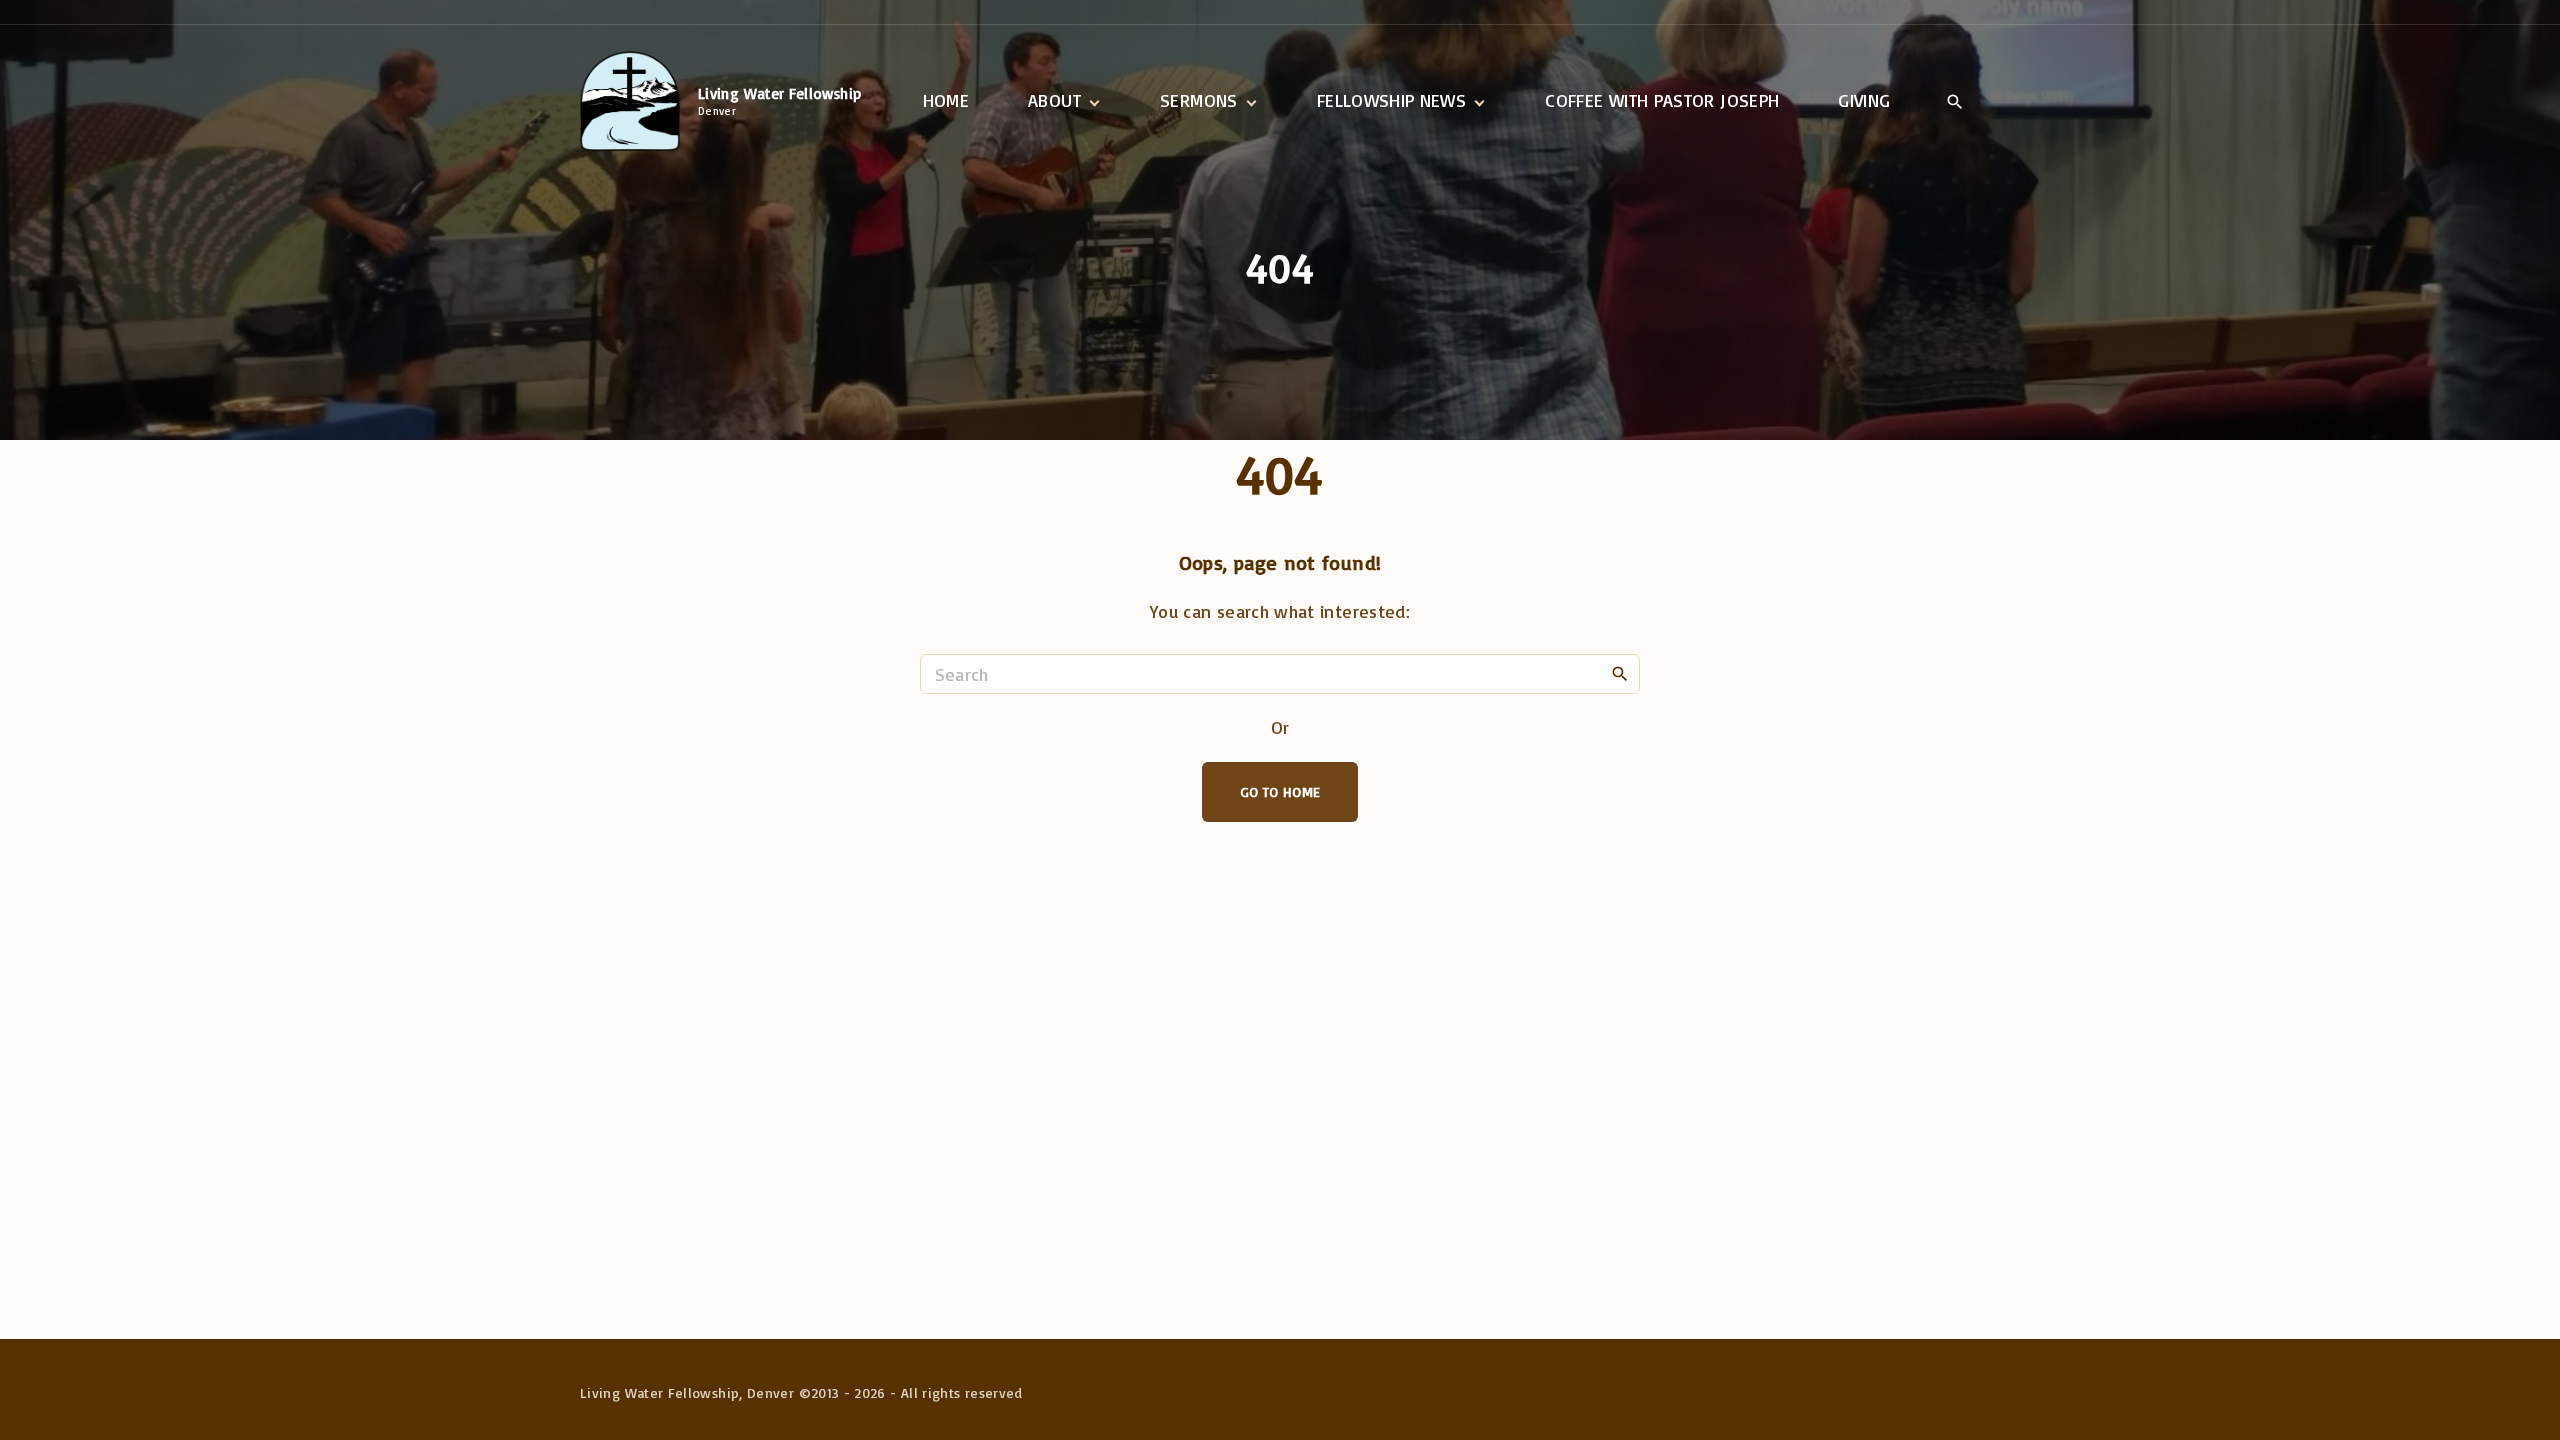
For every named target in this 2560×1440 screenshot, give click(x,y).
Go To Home (1280, 791)
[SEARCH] (1620, 673)
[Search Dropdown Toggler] (1954, 102)
